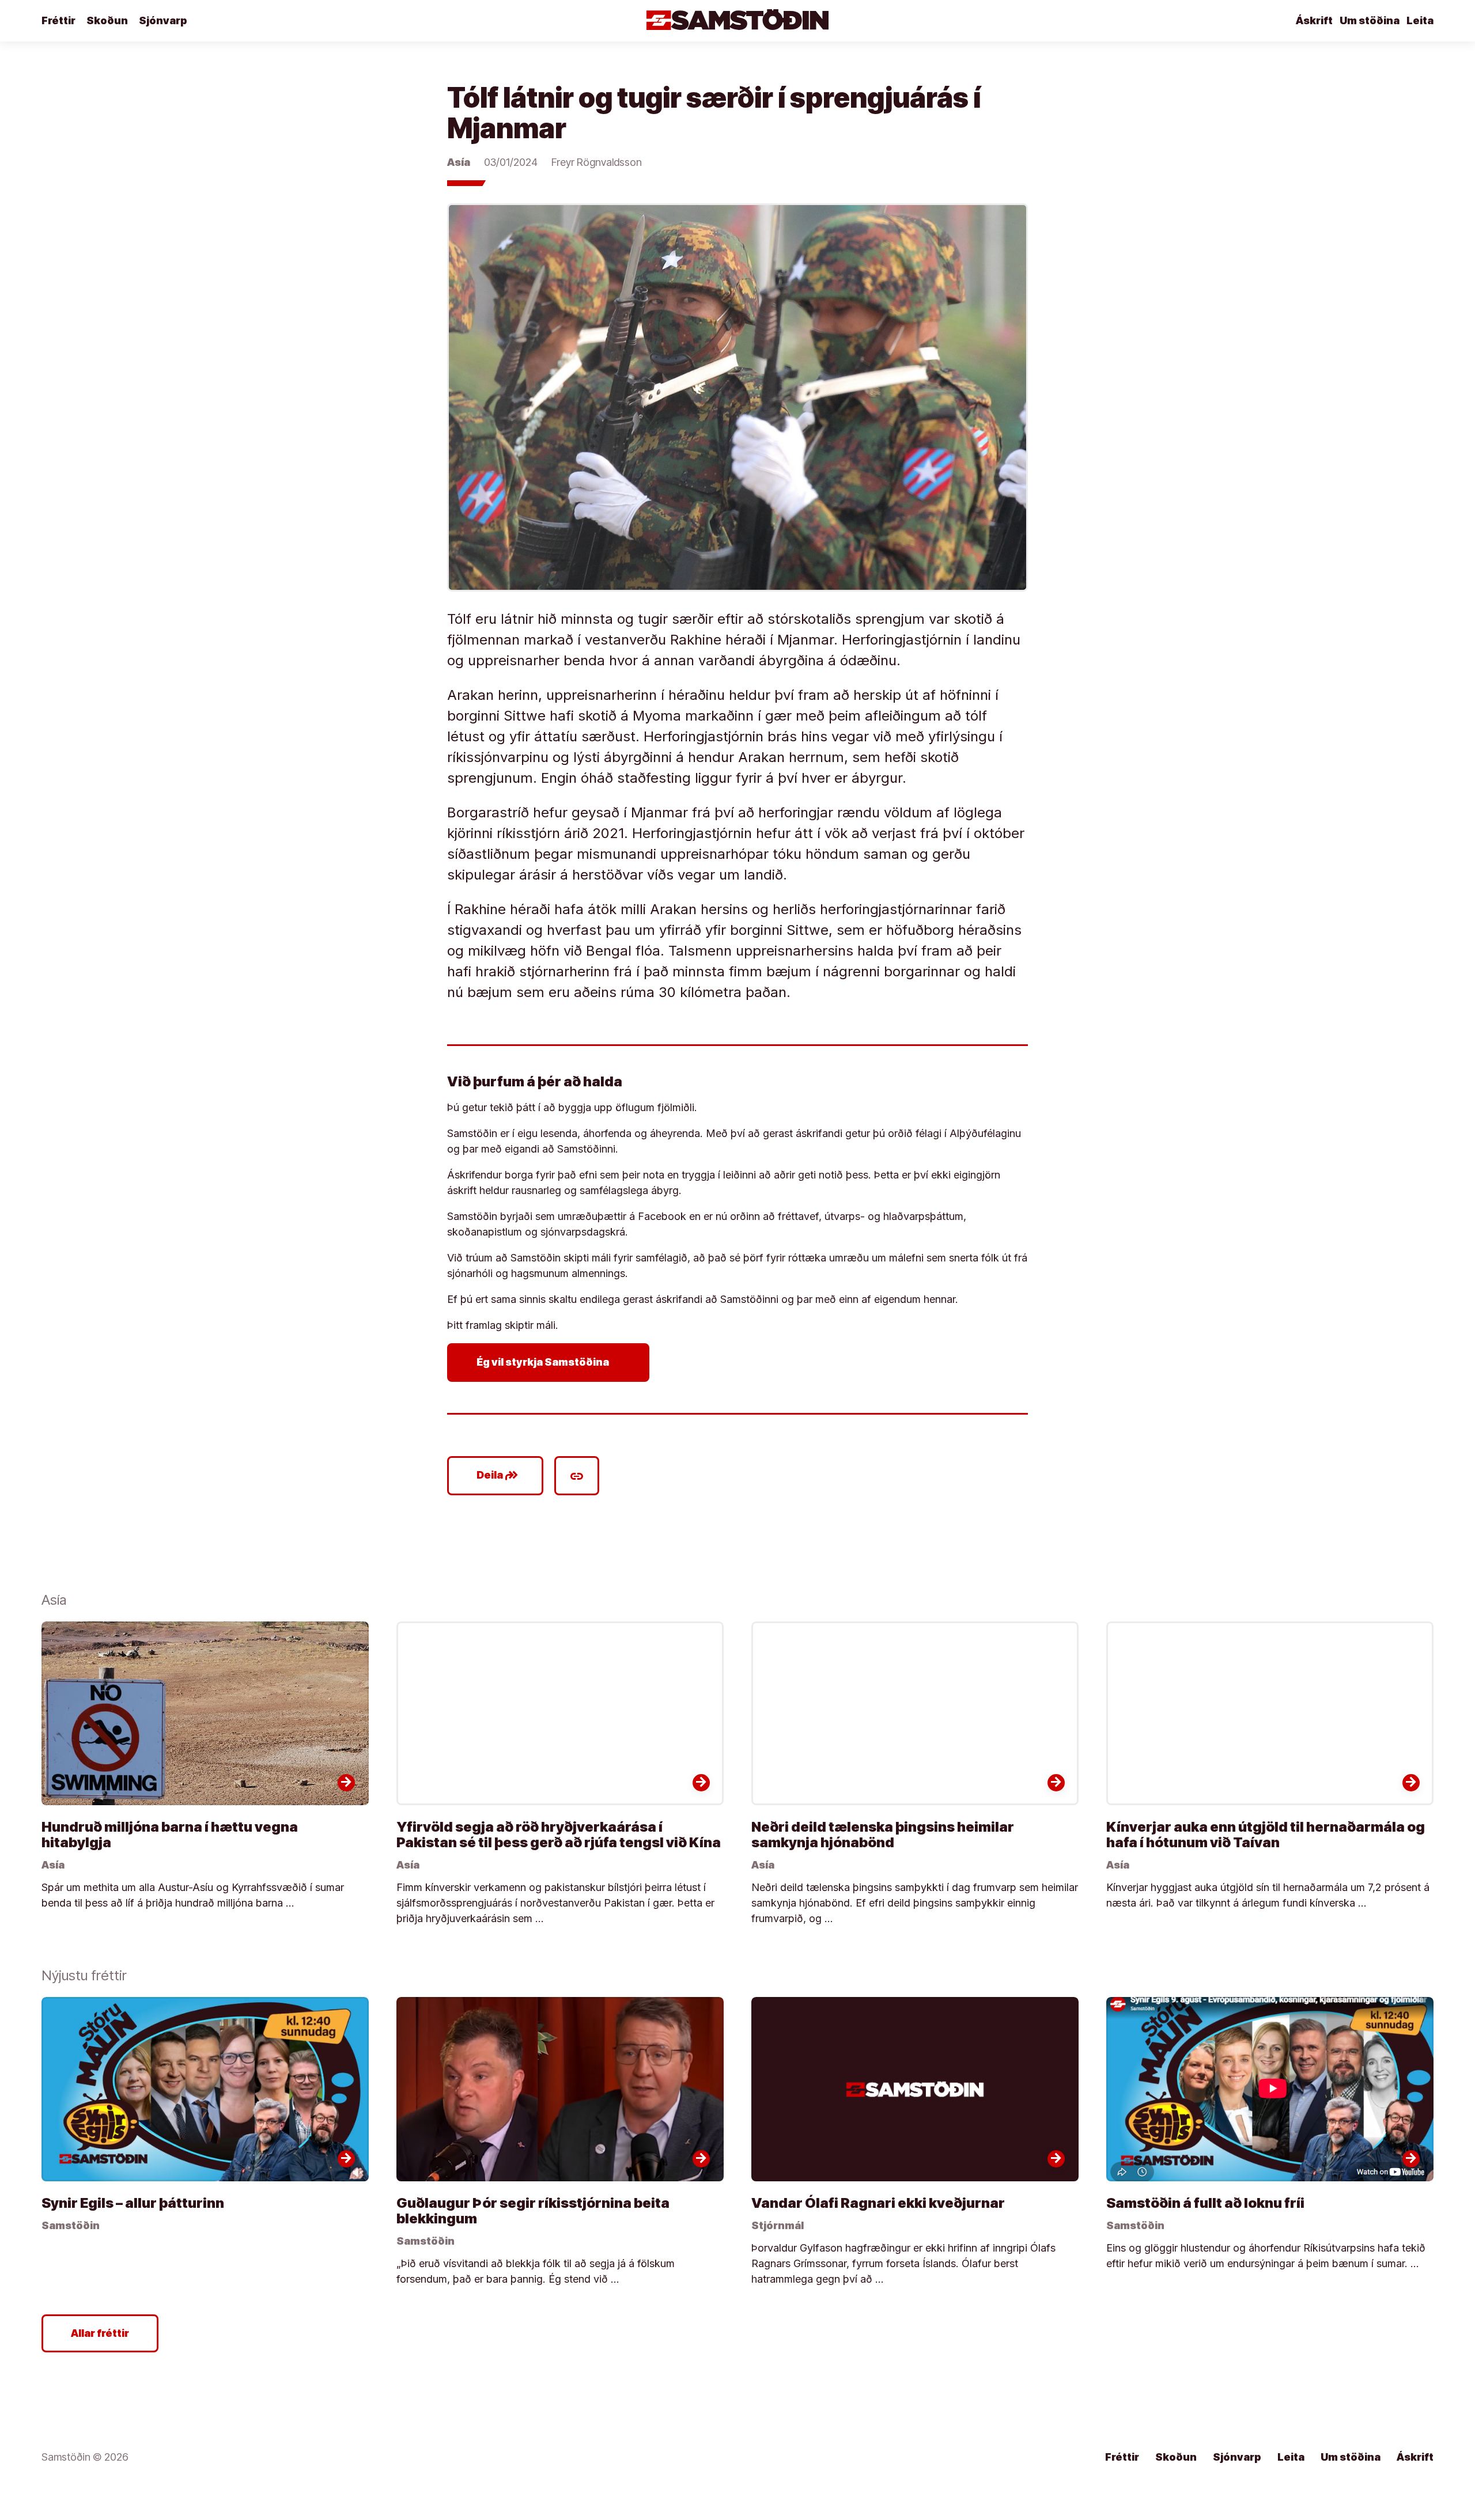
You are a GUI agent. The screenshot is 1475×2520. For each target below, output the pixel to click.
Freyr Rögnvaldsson (597, 162)
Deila (498, 1476)
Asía (459, 162)
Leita (1420, 20)
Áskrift (1314, 20)
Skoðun (107, 20)
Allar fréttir (100, 2333)
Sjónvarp (163, 20)
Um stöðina (1370, 20)
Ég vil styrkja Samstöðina (551, 1362)
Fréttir (58, 20)
